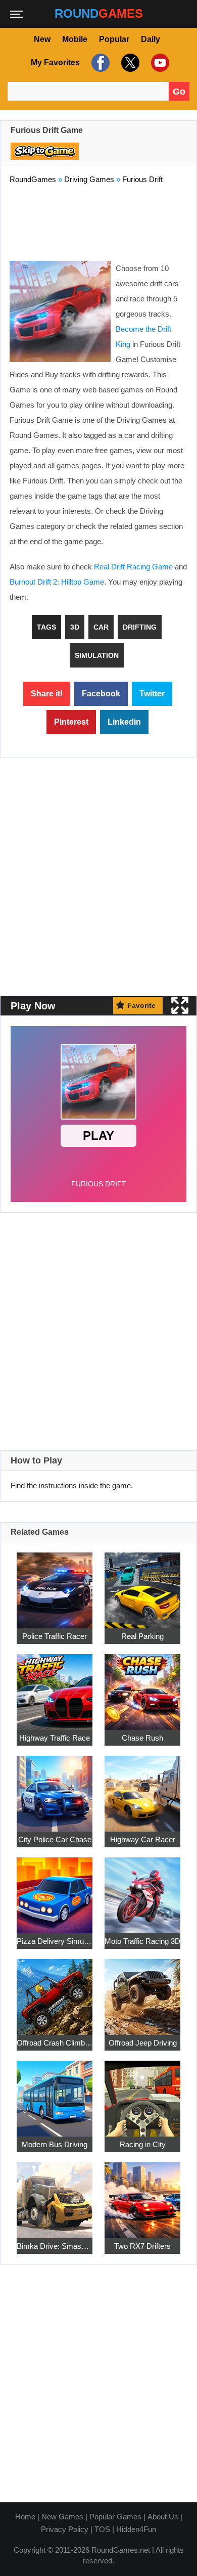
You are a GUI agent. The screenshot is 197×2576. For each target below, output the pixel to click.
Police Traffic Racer (55, 1636)
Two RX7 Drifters (142, 2246)
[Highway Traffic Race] (55, 1686)
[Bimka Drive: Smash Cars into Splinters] (55, 2194)
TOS (102, 2529)
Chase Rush (142, 1738)
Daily (151, 39)
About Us (163, 2517)
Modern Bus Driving (55, 2144)
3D (75, 627)
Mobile (75, 39)
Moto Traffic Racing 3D (142, 1941)
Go (179, 92)
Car (101, 627)
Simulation (97, 655)
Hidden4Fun (136, 2529)
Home (25, 2517)
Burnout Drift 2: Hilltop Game (57, 582)
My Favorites (55, 62)
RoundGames (33, 179)
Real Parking (142, 1636)
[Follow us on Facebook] (99, 63)
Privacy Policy (65, 2529)
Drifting (140, 627)
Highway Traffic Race (55, 1738)
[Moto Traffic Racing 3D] (142, 1890)
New (42, 39)
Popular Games (115, 2517)
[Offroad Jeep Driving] (142, 1991)
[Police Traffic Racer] (55, 1585)
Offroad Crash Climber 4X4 (55, 2043)
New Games (62, 2517)
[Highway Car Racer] (142, 1788)
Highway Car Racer (143, 1839)
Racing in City (143, 2144)
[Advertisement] (98, 220)
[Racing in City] (142, 2093)
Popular (114, 39)
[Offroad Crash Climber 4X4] (55, 1991)
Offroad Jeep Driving (143, 2043)
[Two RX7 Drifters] (142, 2194)
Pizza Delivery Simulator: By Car (55, 1941)
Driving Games (89, 179)
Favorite (141, 1005)
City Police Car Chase (55, 1839)
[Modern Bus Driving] (55, 2093)
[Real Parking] (142, 1585)
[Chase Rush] (142, 1686)
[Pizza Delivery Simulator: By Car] (55, 1890)
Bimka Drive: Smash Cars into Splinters (55, 2246)
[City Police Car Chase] (55, 1788)
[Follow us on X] (129, 63)
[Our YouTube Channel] (159, 63)
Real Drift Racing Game (133, 567)
